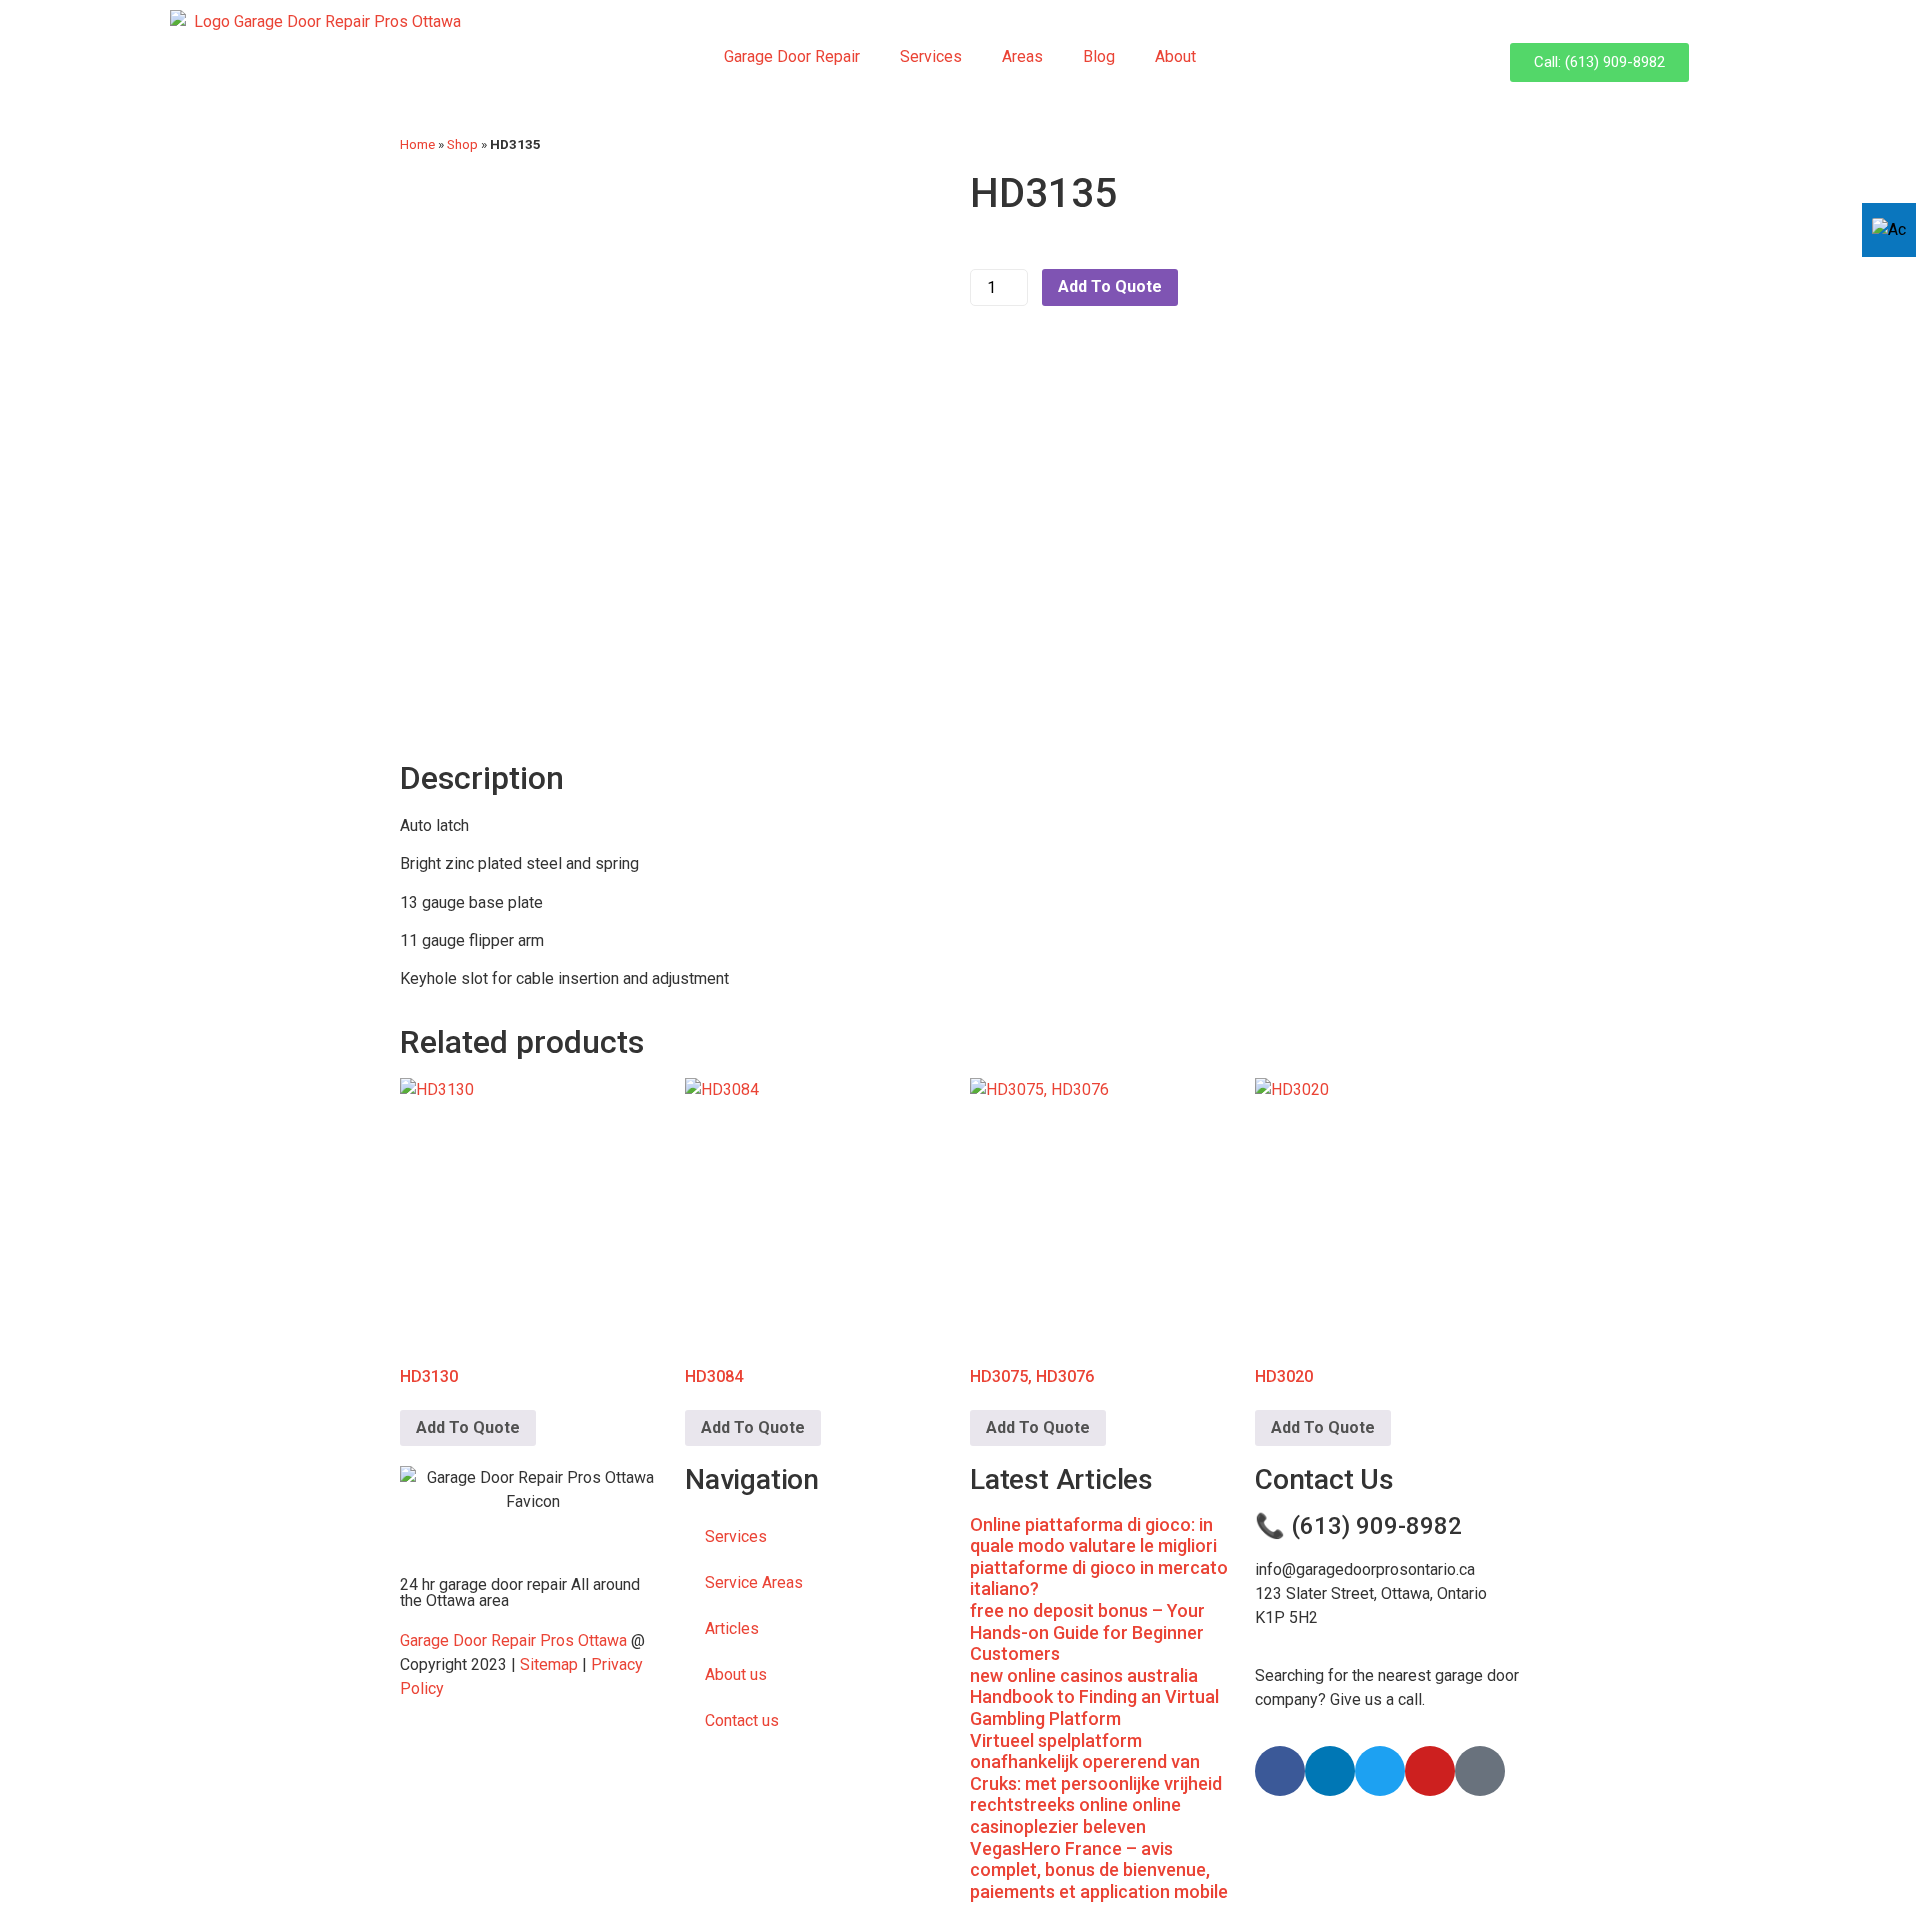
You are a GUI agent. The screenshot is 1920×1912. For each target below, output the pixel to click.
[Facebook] (1280, 1771)
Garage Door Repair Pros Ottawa (513, 1640)
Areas (1022, 56)
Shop (462, 144)
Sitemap (549, 1664)
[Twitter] (1380, 1771)
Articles (732, 1628)
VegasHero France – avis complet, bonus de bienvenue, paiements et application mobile (1099, 1870)
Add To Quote (1110, 286)
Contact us (742, 1720)
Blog (1099, 56)
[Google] (1480, 1771)
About (1175, 56)
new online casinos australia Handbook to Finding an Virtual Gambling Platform (1094, 1697)
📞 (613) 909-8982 (1358, 1526)
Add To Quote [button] (468, 1427)
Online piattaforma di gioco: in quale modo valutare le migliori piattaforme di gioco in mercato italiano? (1099, 1557)
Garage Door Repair (792, 56)
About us (736, 1674)
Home (417, 144)
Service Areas (754, 1582)
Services (931, 56)
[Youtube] (1430, 1771)
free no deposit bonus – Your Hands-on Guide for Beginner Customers (1087, 1632)
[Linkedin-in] (1330, 1771)
